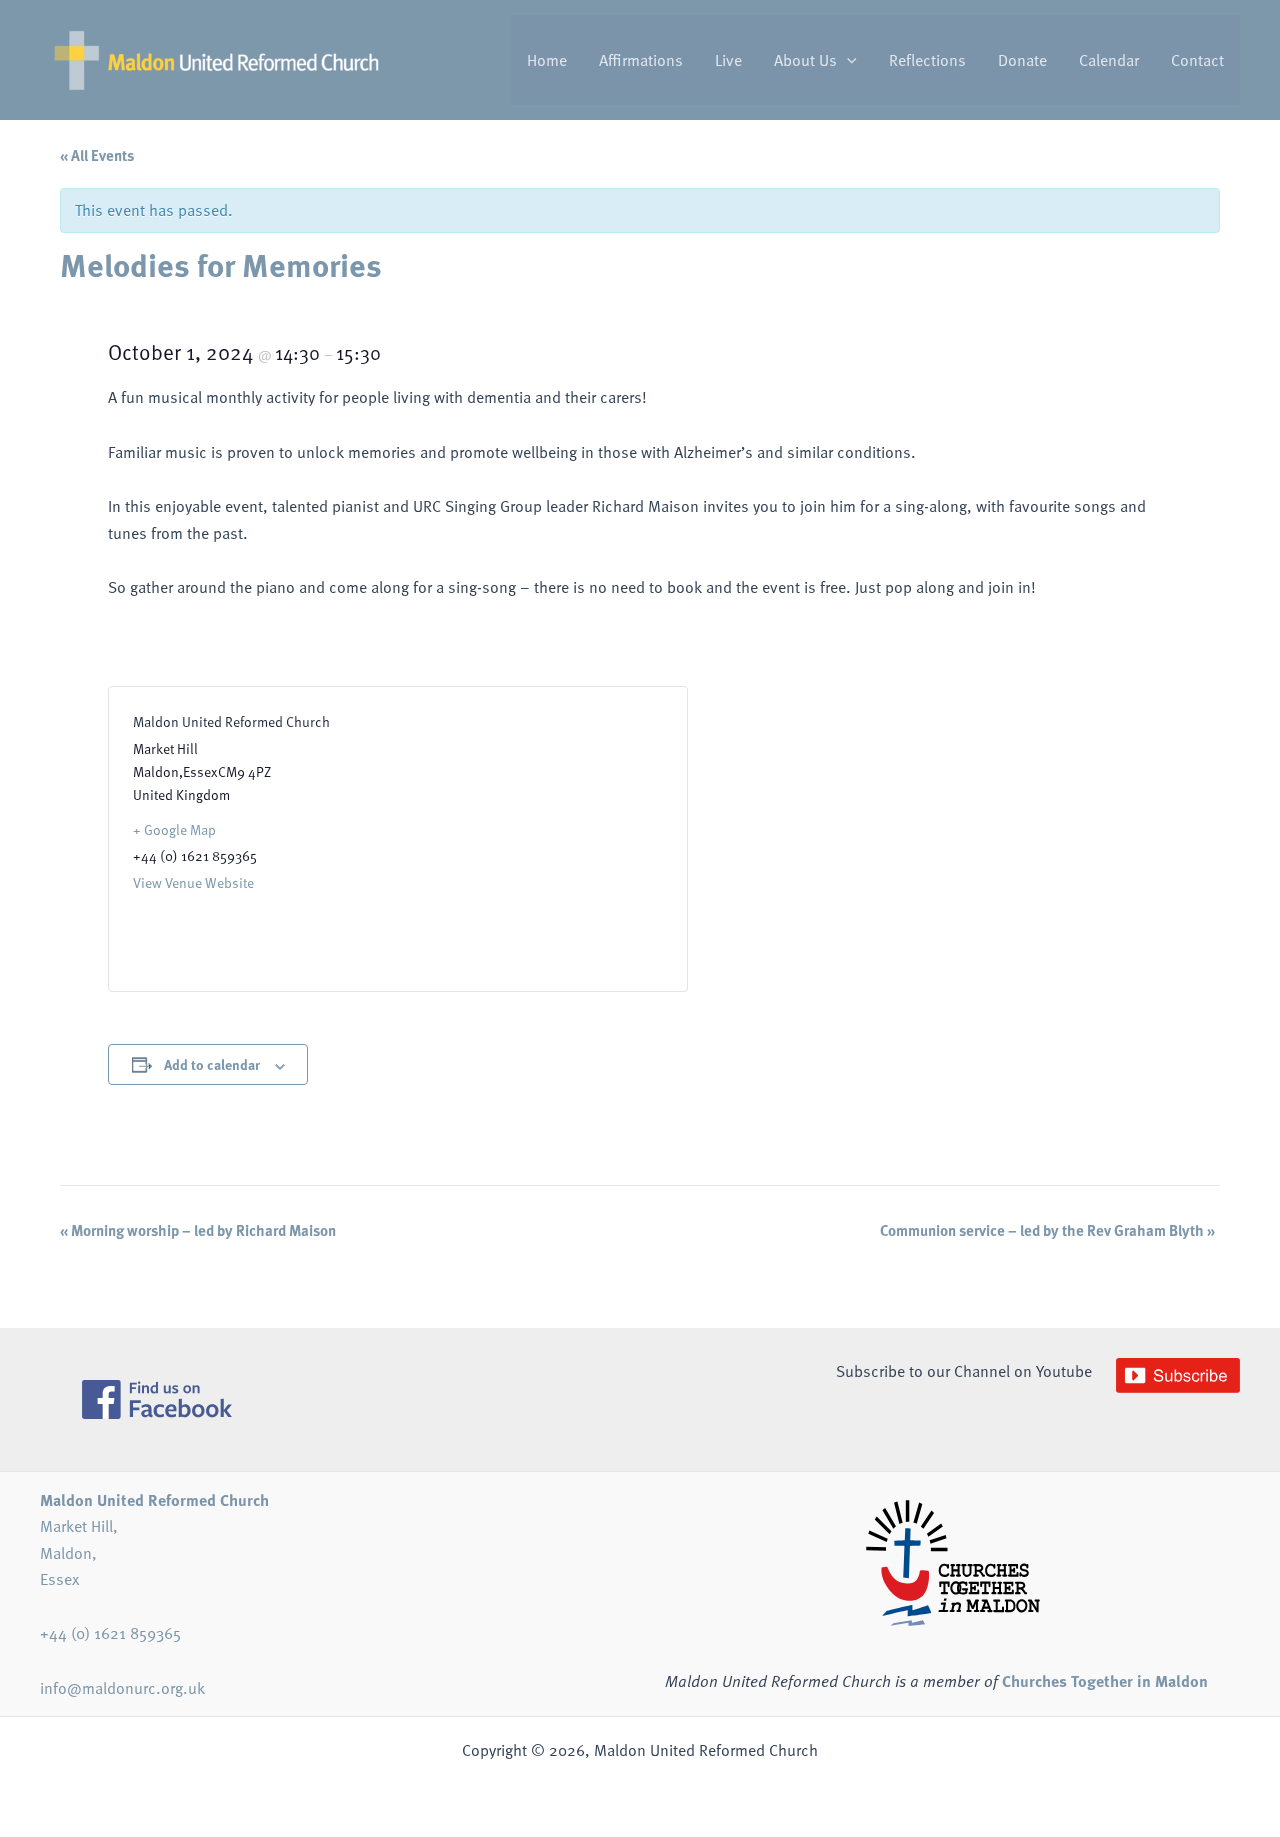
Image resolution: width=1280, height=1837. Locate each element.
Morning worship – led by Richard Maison (198, 1230)
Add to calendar (212, 1064)
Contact (1197, 60)
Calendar (1109, 60)
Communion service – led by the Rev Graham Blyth (1047, 1230)
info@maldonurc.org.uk (122, 1688)
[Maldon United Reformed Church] (216, 58)
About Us (805, 60)
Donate (1022, 60)
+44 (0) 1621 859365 (110, 1633)
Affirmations (641, 60)
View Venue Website (193, 882)
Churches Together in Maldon (1105, 1680)
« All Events (97, 155)
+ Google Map (174, 829)
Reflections (927, 60)
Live (728, 60)
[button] (847, 60)
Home (547, 60)
